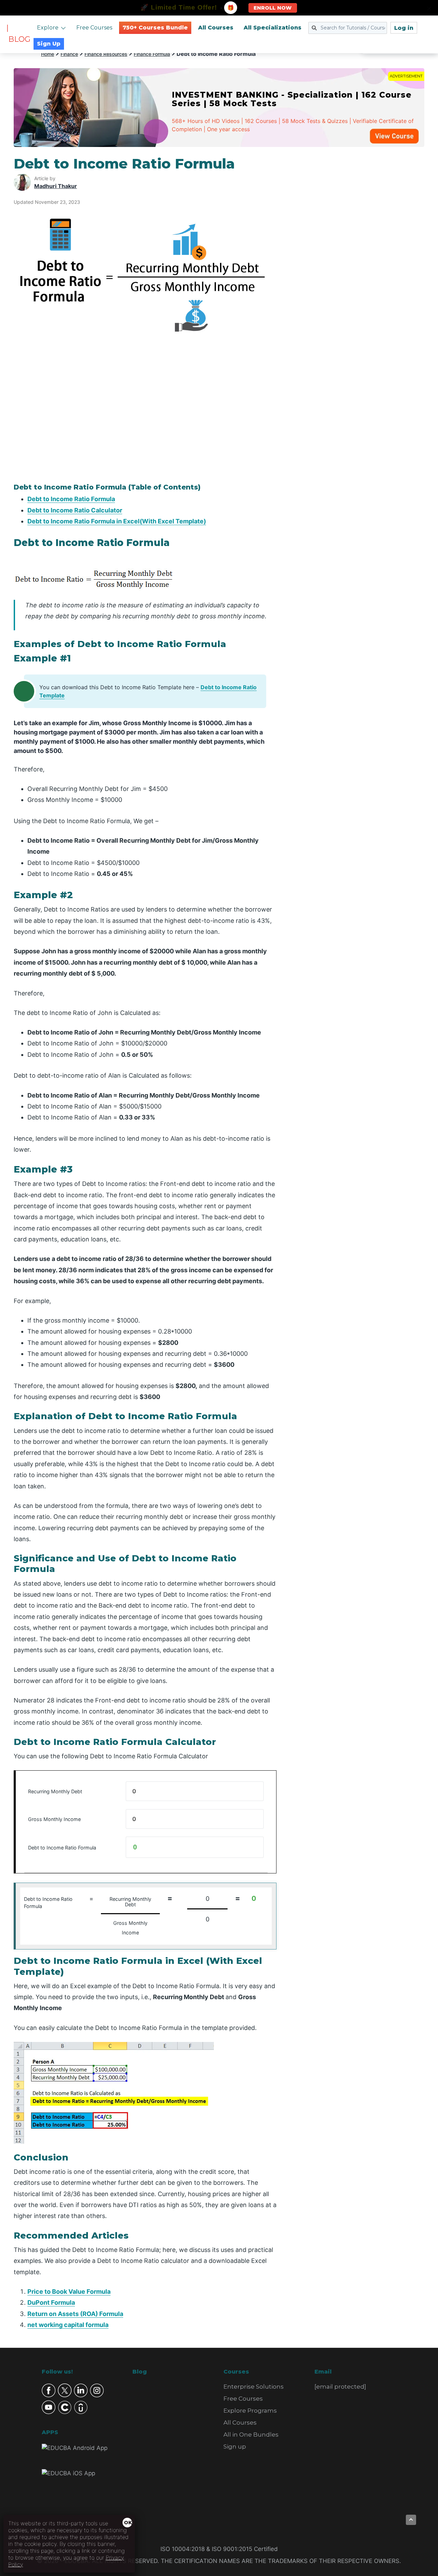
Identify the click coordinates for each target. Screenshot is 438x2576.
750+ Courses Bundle (155, 28)
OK (128, 2523)
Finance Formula (152, 54)
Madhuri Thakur (56, 186)
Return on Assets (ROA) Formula (75, 2314)
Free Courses (94, 28)
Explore (48, 28)
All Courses (216, 28)
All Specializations (273, 28)
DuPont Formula (51, 2302)
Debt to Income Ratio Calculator (75, 510)
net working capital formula (68, 2325)
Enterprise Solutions (254, 2387)
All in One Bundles (251, 2435)
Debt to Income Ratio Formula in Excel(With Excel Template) (117, 521)
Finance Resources (106, 54)
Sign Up (49, 44)
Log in (404, 28)
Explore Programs (250, 2411)
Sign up (235, 2447)
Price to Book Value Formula (69, 2292)
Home (48, 54)
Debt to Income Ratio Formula (71, 499)
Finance (69, 54)
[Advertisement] (359, 258)
